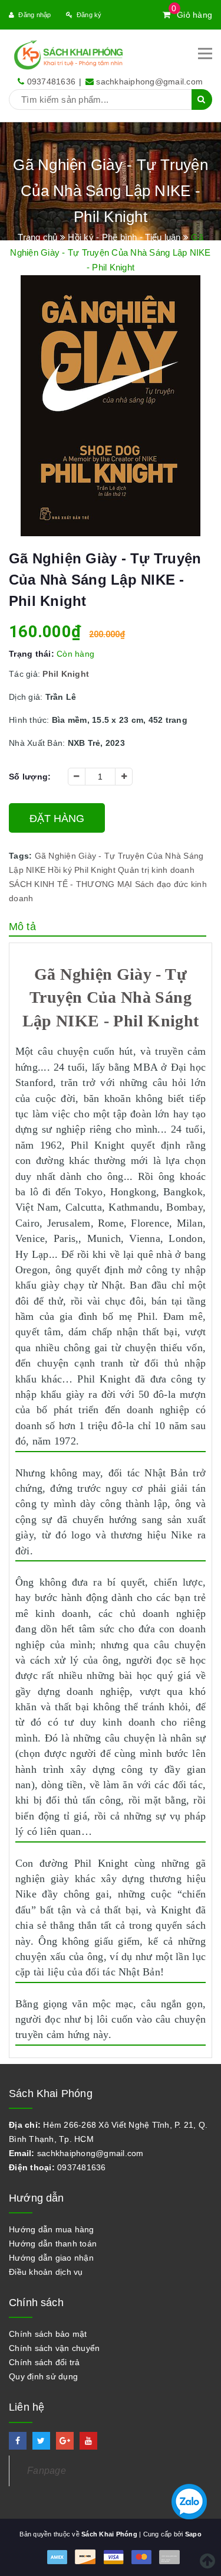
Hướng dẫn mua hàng (52, 2229)
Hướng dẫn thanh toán (53, 2244)
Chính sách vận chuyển (54, 2348)
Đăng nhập (34, 15)
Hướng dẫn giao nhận (51, 2258)
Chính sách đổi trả (44, 2362)
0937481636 (52, 81)
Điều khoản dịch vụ (46, 2272)
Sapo (193, 2534)
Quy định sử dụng (43, 2376)
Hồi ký (60, 870)
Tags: (22, 856)
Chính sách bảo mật (48, 2334)
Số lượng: (30, 777)
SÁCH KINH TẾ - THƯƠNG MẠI (70, 884)
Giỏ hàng (192, 15)
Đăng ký (89, 15)
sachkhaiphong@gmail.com (149, 81)
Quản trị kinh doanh (156, 870)
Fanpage (47, 2471)
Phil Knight (95, 870)
